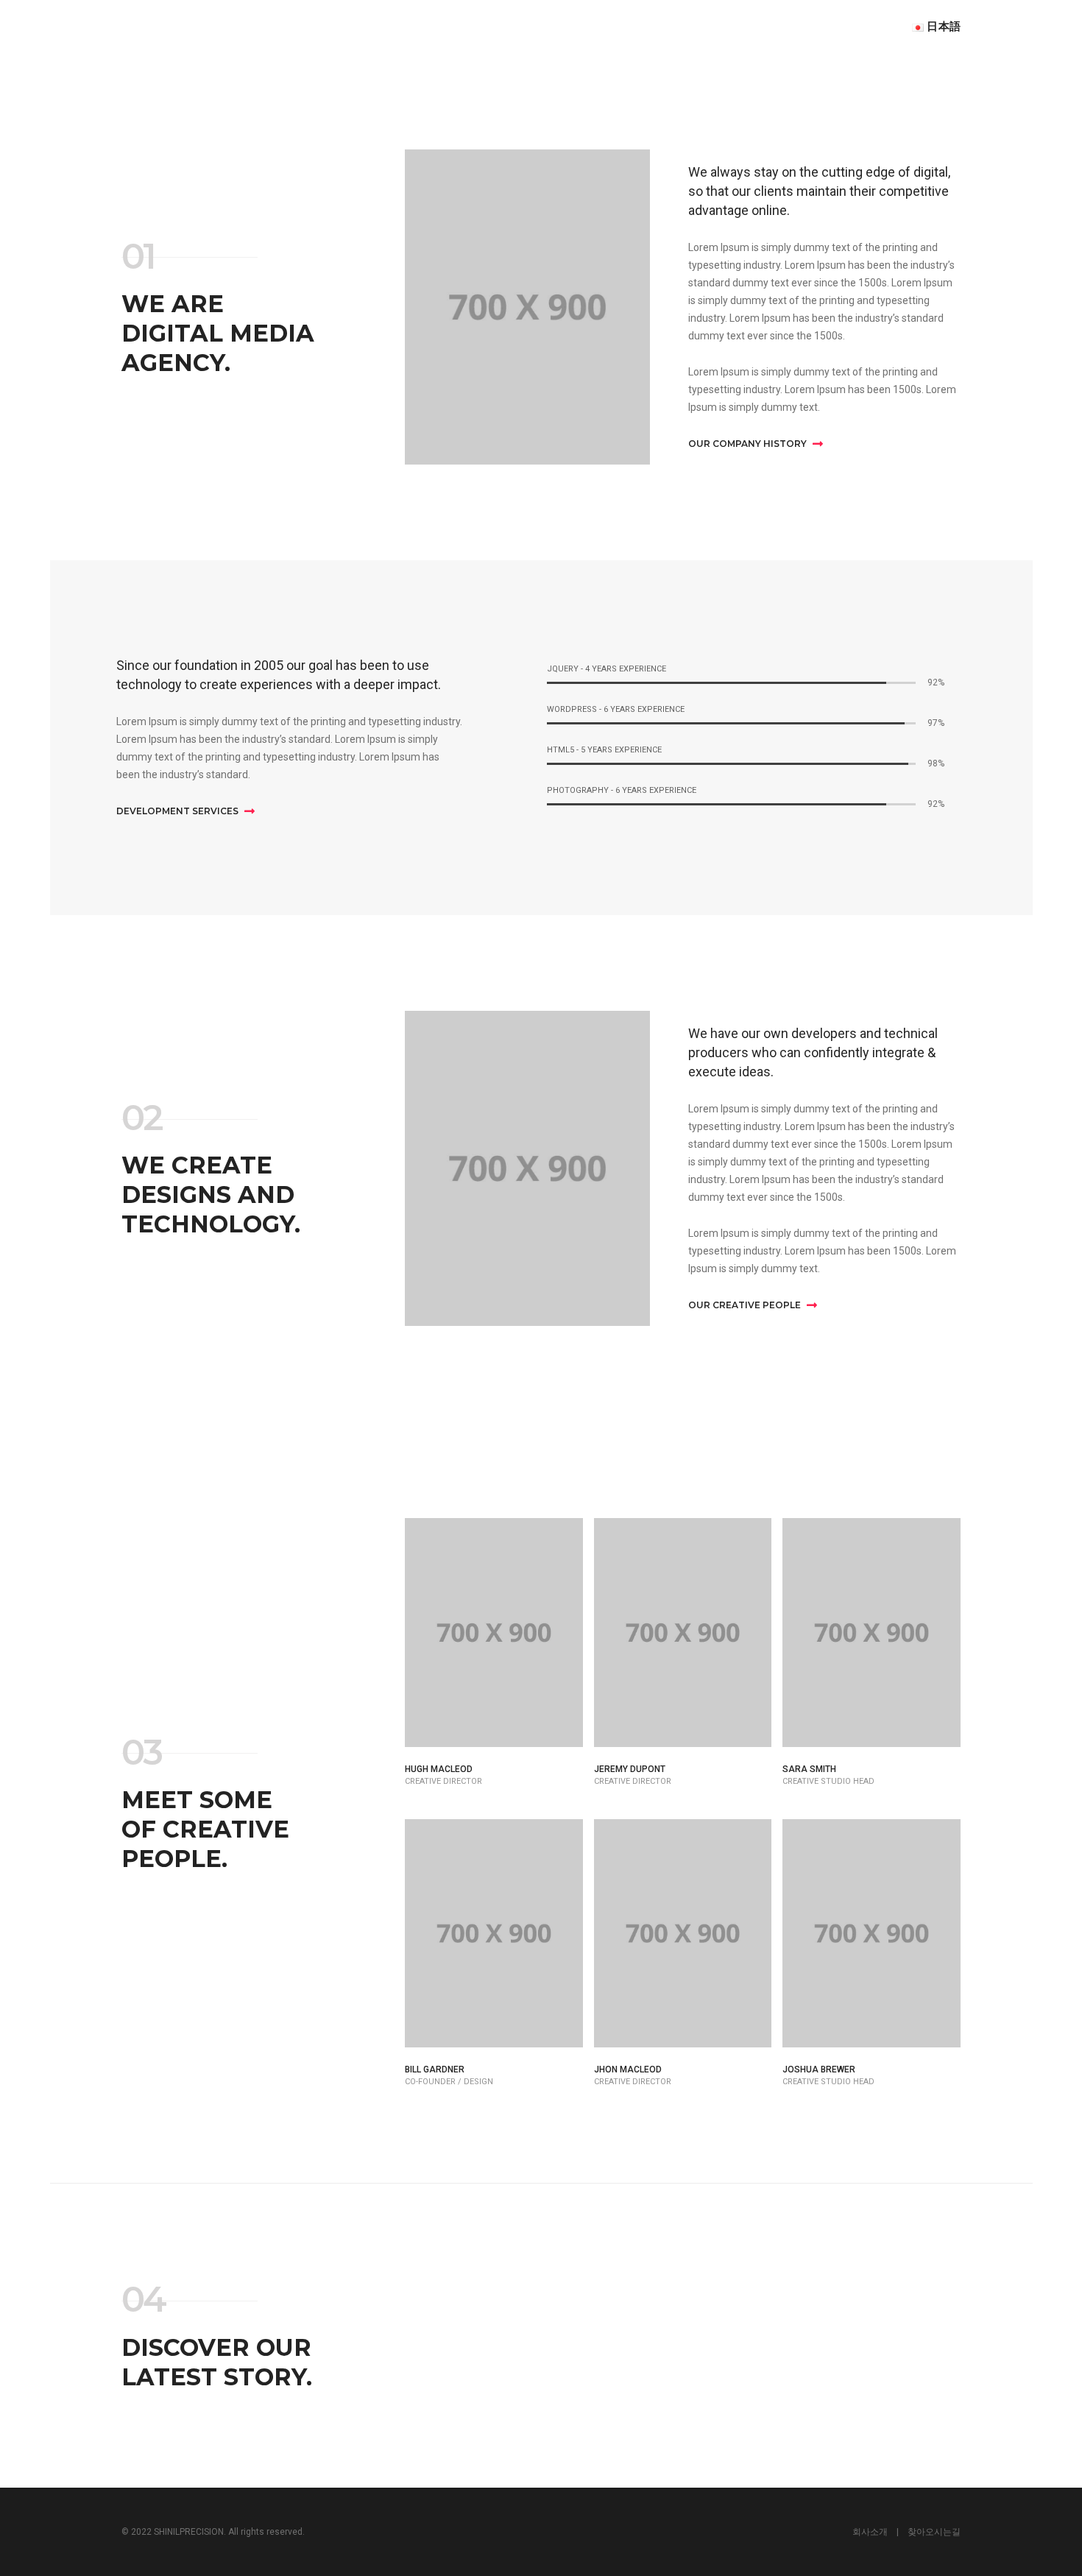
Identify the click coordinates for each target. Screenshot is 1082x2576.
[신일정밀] (185, 26)
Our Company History (749, 444)
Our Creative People (746, 1305)
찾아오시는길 (934, 2532)
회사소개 (870, 2532)
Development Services (178, 811)
